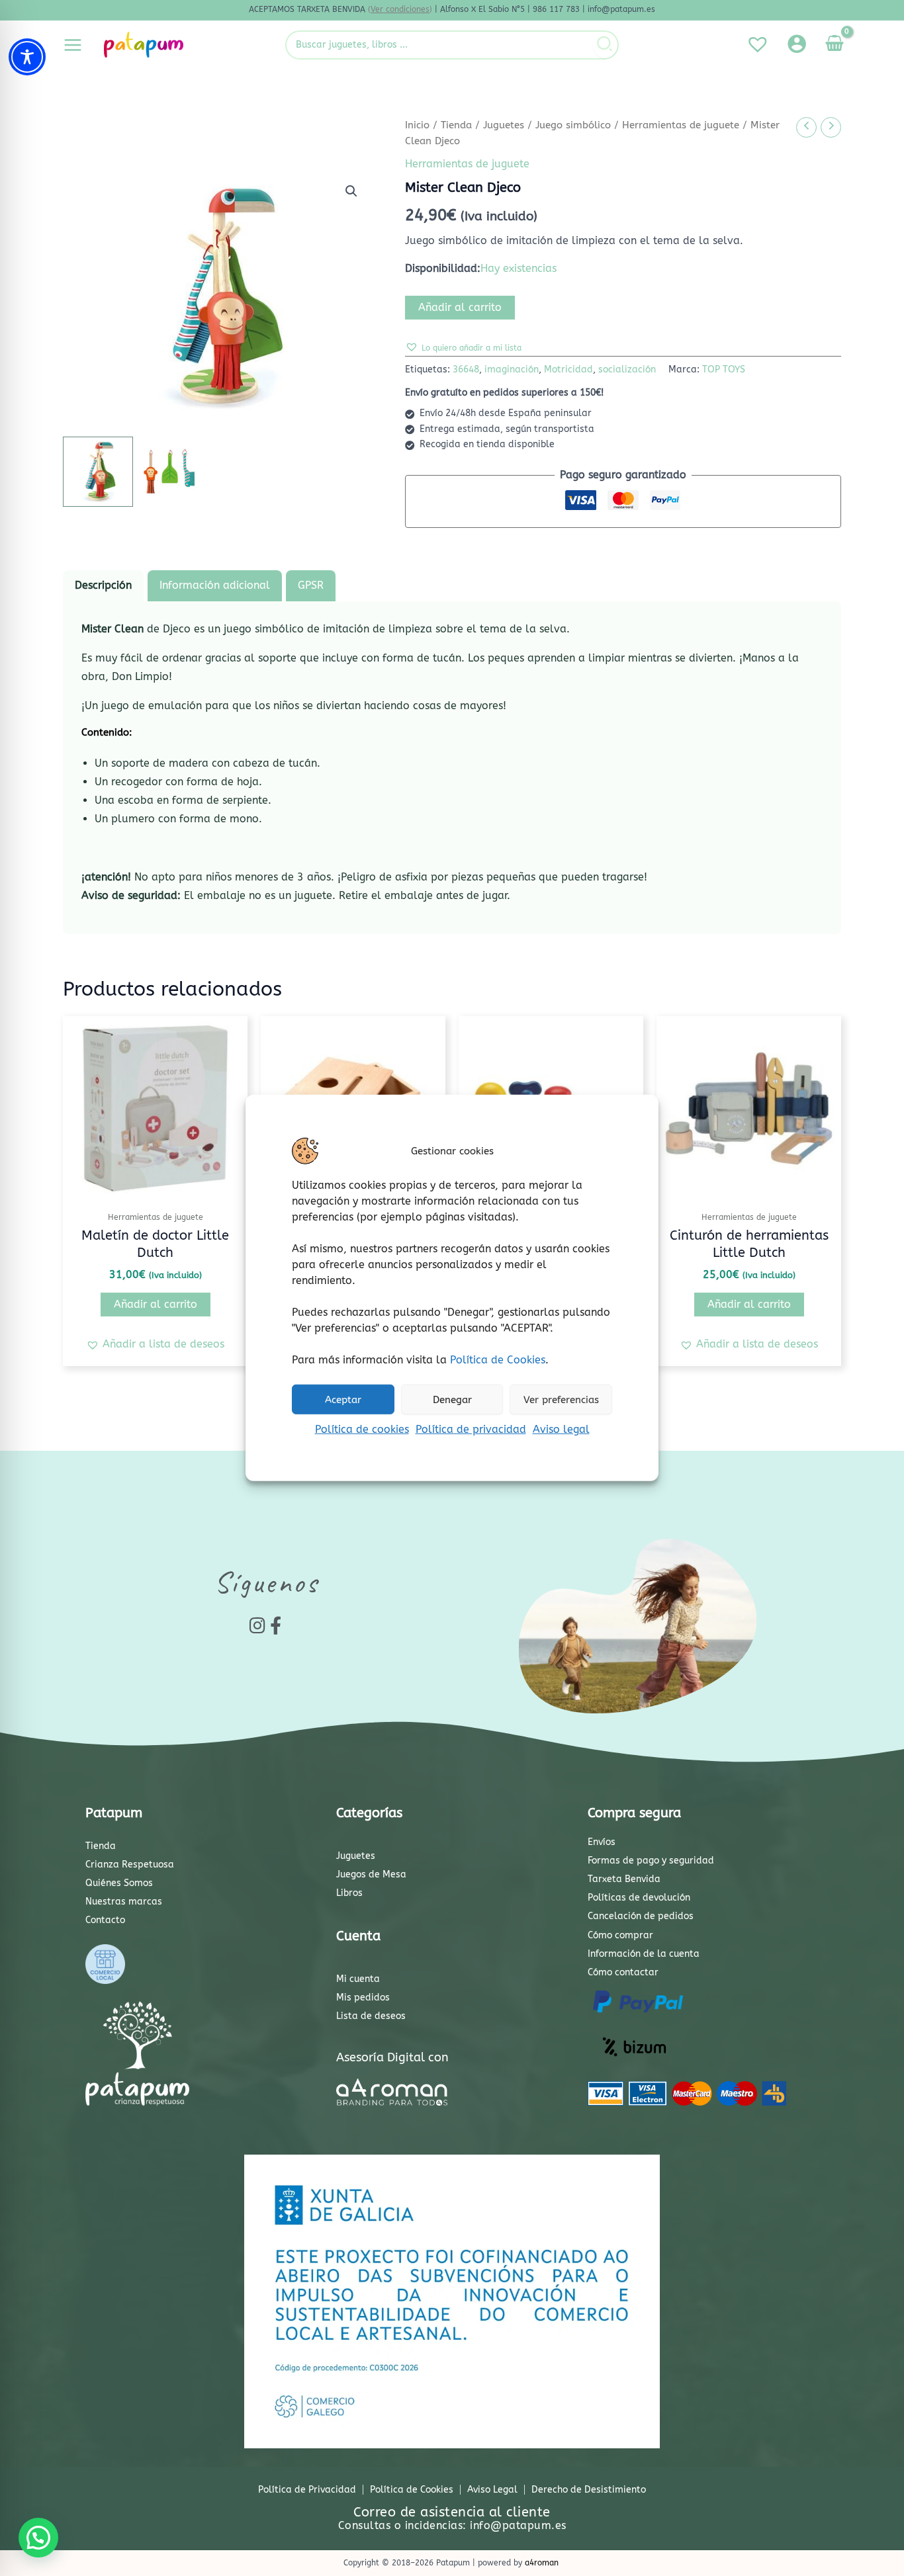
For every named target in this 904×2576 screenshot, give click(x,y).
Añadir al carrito (460, 307)
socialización (627, 369)
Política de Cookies (498, 1360)
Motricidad (568, 369)
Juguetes (504, 125)
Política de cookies (362, 1429)
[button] (351, 191)
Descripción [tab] (103, 585)
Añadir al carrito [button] (156, 1304)
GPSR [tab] (311, 585)
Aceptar (343, 1399)
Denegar (452, 1399)
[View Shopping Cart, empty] (834, 45)
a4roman (542, 2563)
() (400, 9)
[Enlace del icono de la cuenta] (797, 44)
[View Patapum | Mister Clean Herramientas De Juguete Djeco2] (178, 472)
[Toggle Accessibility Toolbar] (27, 57)
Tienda (456, 125)
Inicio (417, 125)
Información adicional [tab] (215, 585)
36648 (466, 369)
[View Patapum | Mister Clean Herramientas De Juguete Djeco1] (98, 472)
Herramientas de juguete (681, 125)
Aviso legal (561, 1429)
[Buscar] (605, 45)
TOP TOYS (724, 369)
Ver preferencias (561, 1399)
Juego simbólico (573, 125)
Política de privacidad (471, 1429)
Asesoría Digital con (392, 2057)
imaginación (512, 369)
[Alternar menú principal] (73, 44)
